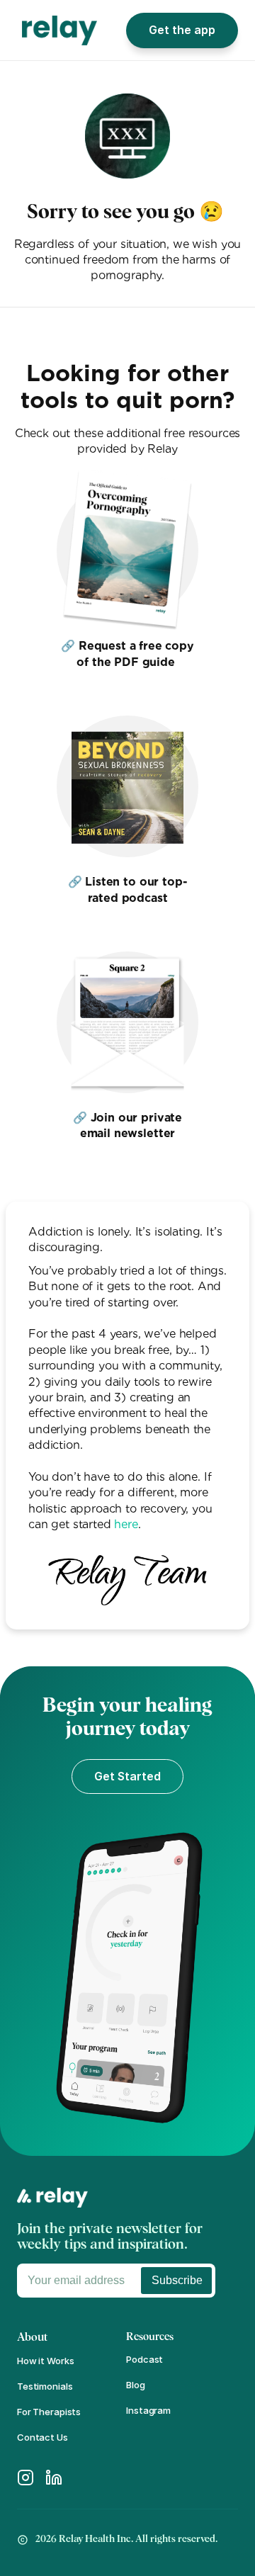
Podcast (144, 2359)
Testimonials (45, 2386)
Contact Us (42, 2437)
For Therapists (49, 2412)
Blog (135, 2385)
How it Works (45, 2361)
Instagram (148, 2410)
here (126, 1524)
